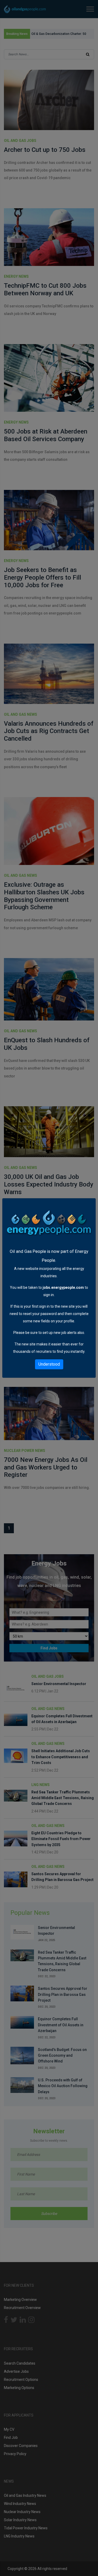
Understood (49, 1364)
